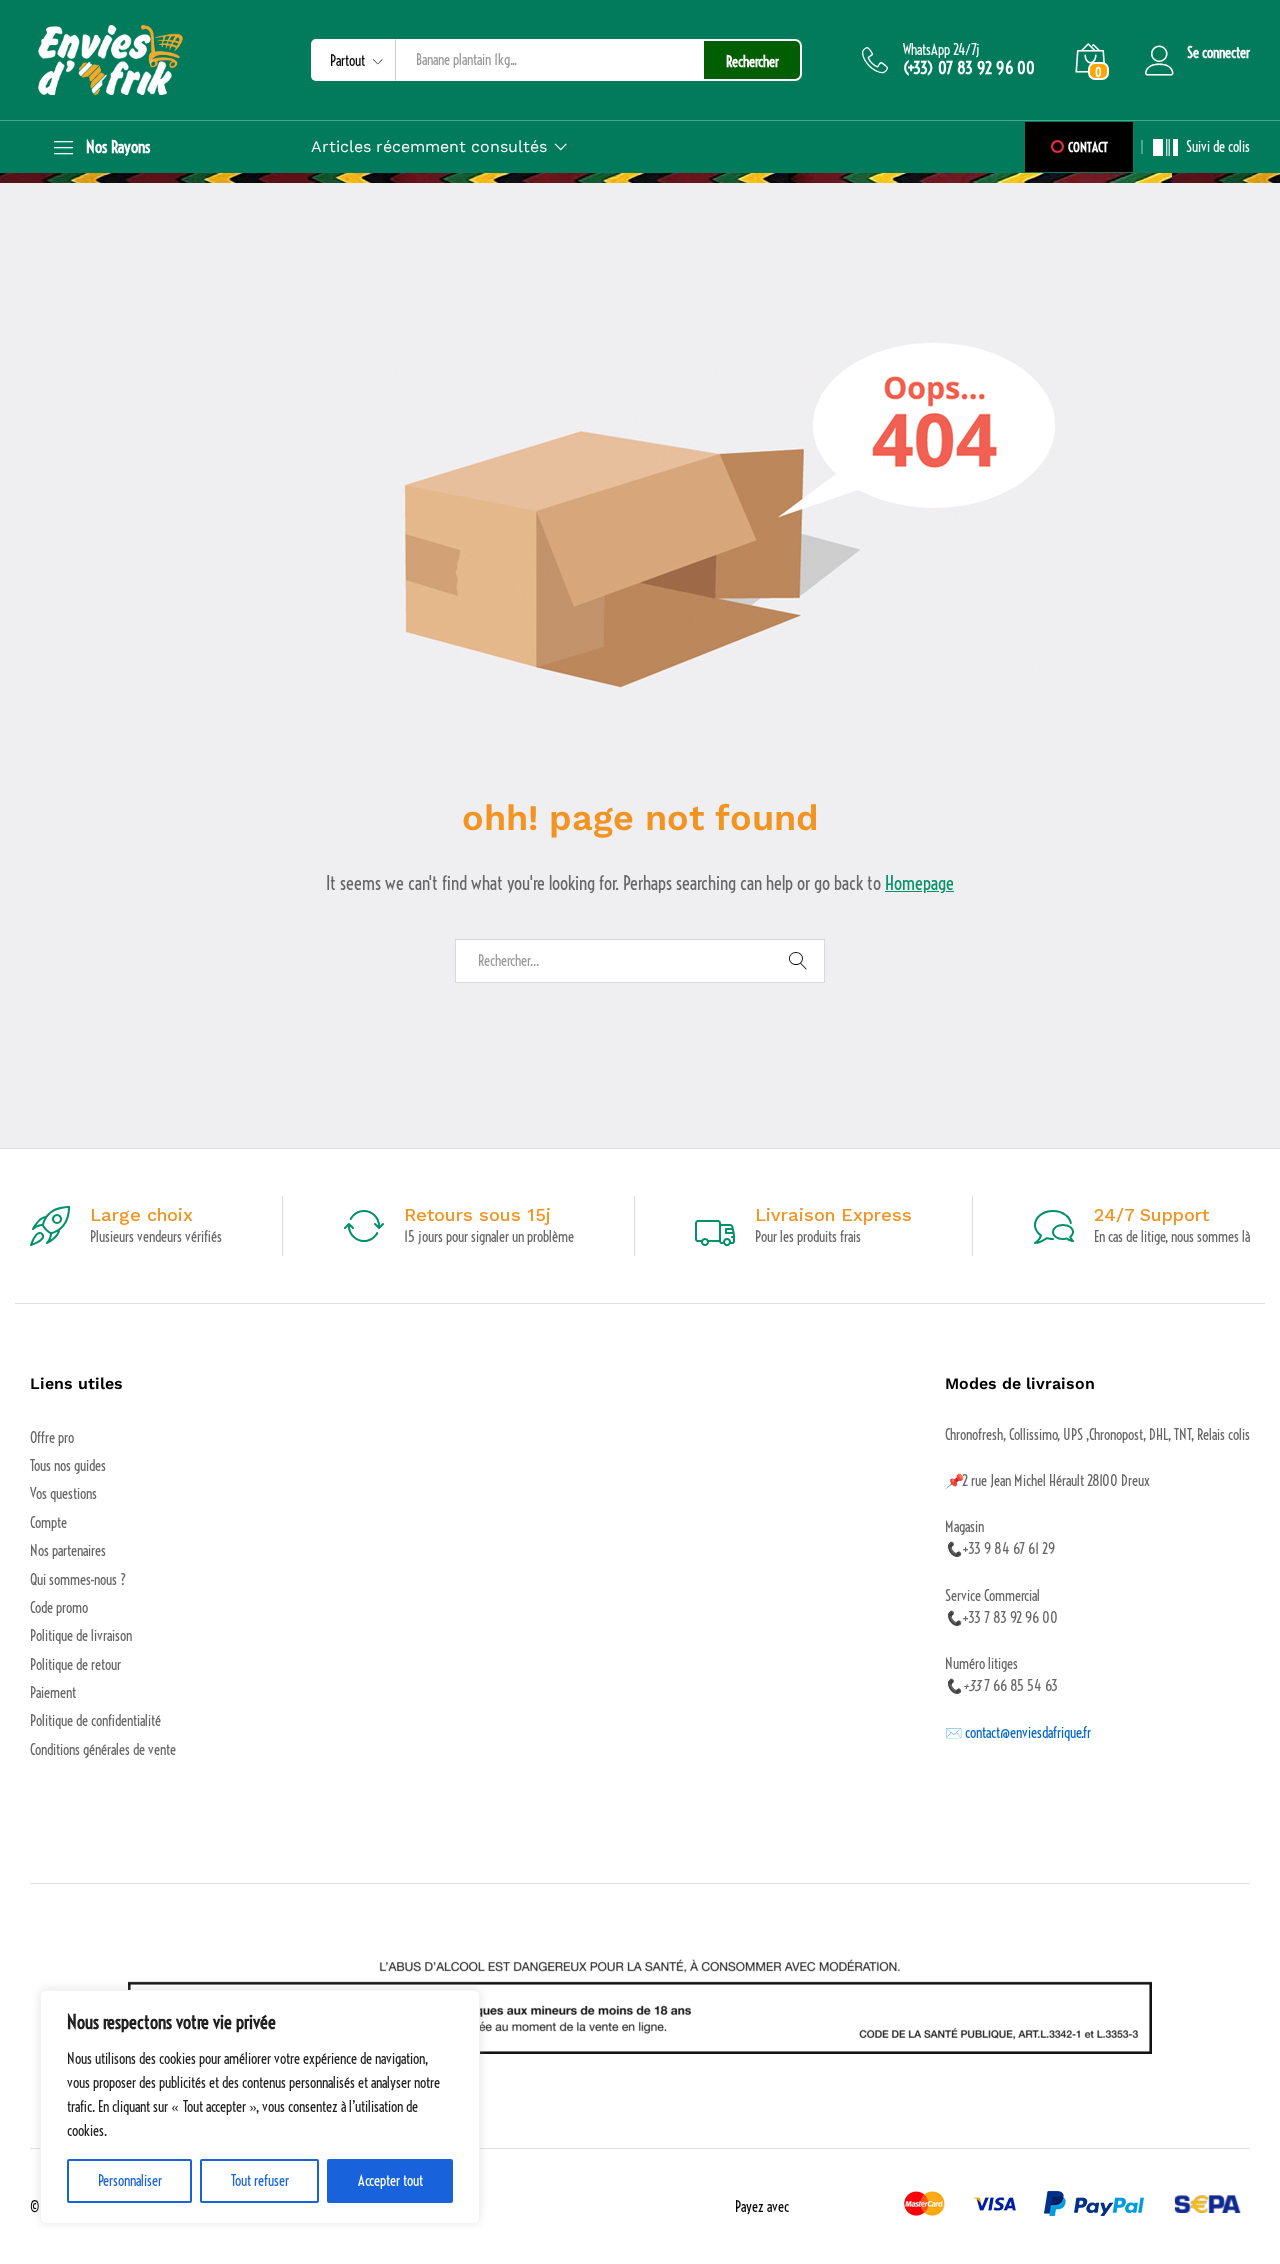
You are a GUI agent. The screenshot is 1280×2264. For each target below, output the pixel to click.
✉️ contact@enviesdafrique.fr (1018, 1733)
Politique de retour (75, 1665)
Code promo (59, 1608)
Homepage (919, 883)
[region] (260, 2107)
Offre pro (52, 1438)
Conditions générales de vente (103, 1750)
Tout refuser (260, 2181)
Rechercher (752, 62)
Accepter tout (390, 2181)
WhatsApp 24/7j (941, 50)
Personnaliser (130, 2181)
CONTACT (1086, 147)
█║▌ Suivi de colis (1201, 147)
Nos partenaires (68, 1551)
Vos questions (63, 1494)
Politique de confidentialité (95, 1721)
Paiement (53, 1693)
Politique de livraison (81, 1636)
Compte (48, 1523)
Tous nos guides (68, 1466)
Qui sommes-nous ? (78, 1580)
